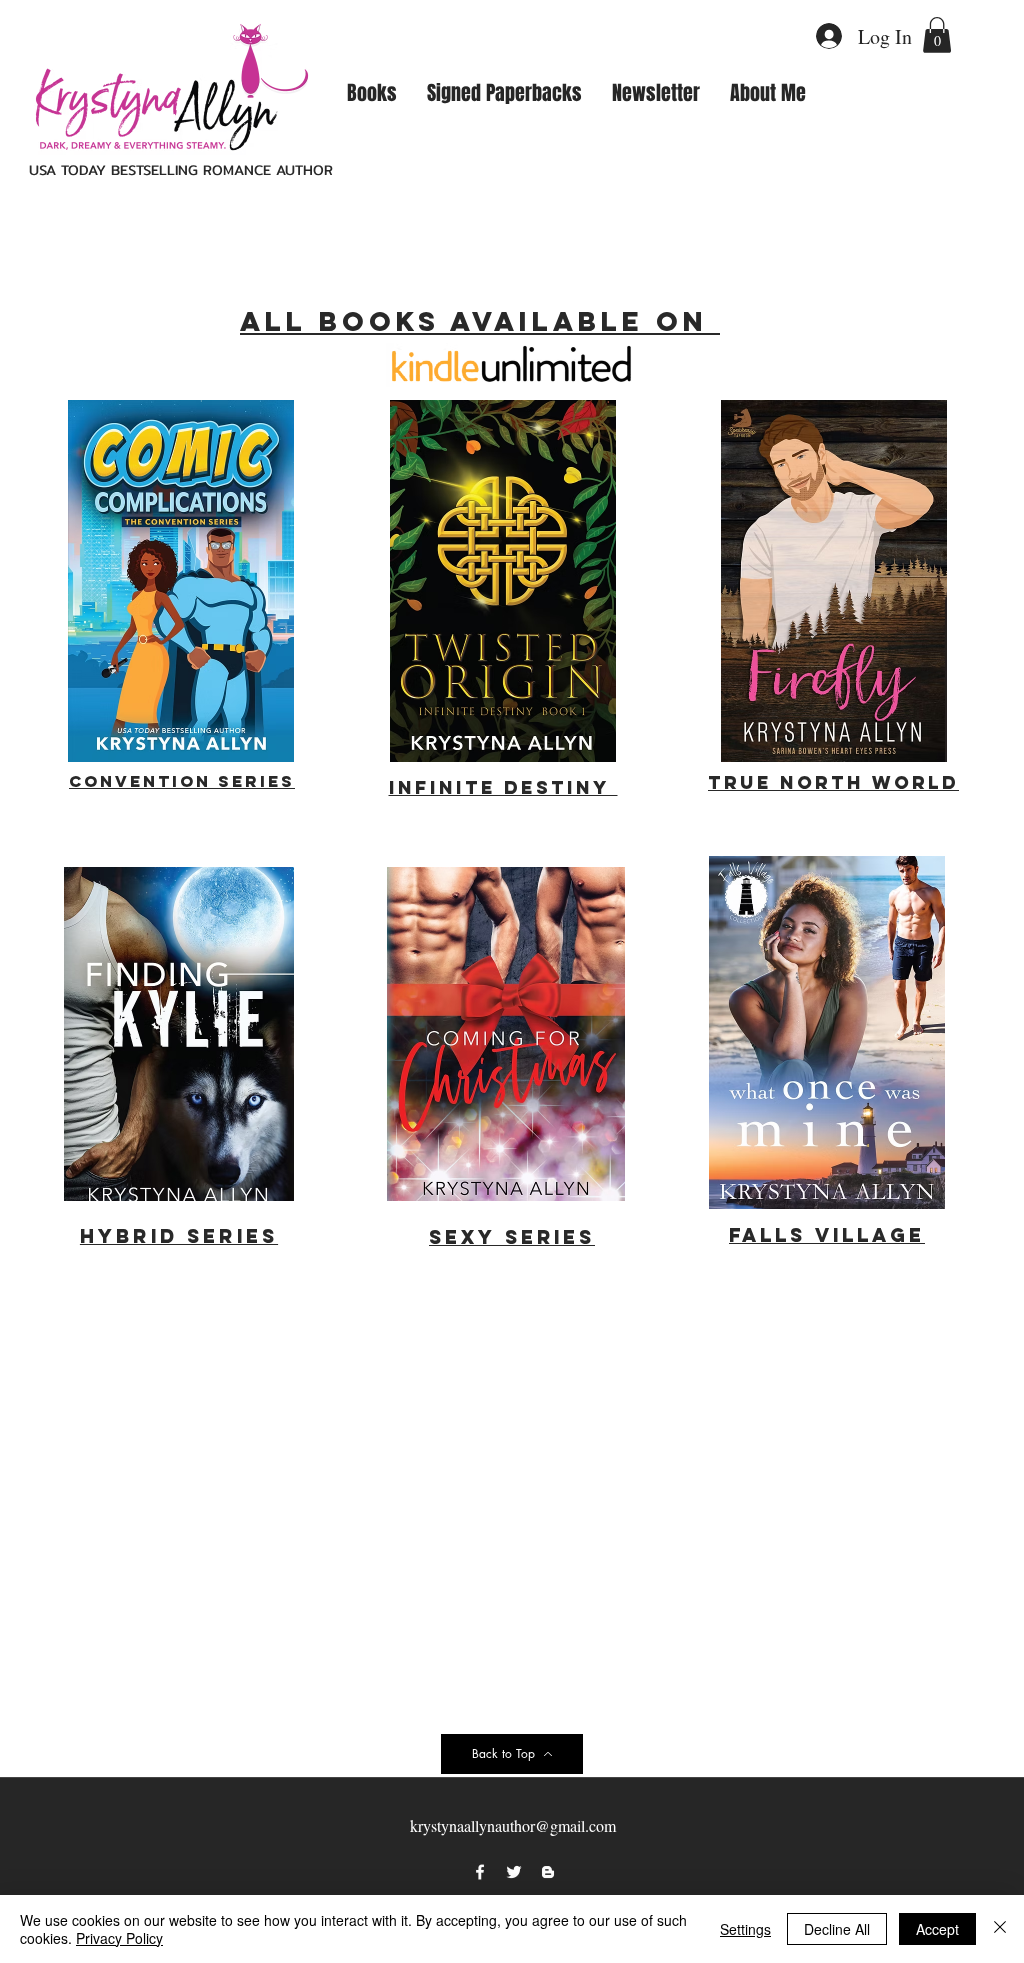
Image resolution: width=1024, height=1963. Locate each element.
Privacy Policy (119, 1938)
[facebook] (480, 1872)
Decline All (837, 1929)
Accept (937, 1929)
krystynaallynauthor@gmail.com (513, 1825)
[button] (937, 35)
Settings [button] (745, 1929)
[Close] (1000, 1929)
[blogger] (548, 1872)
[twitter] (514, 1872)
